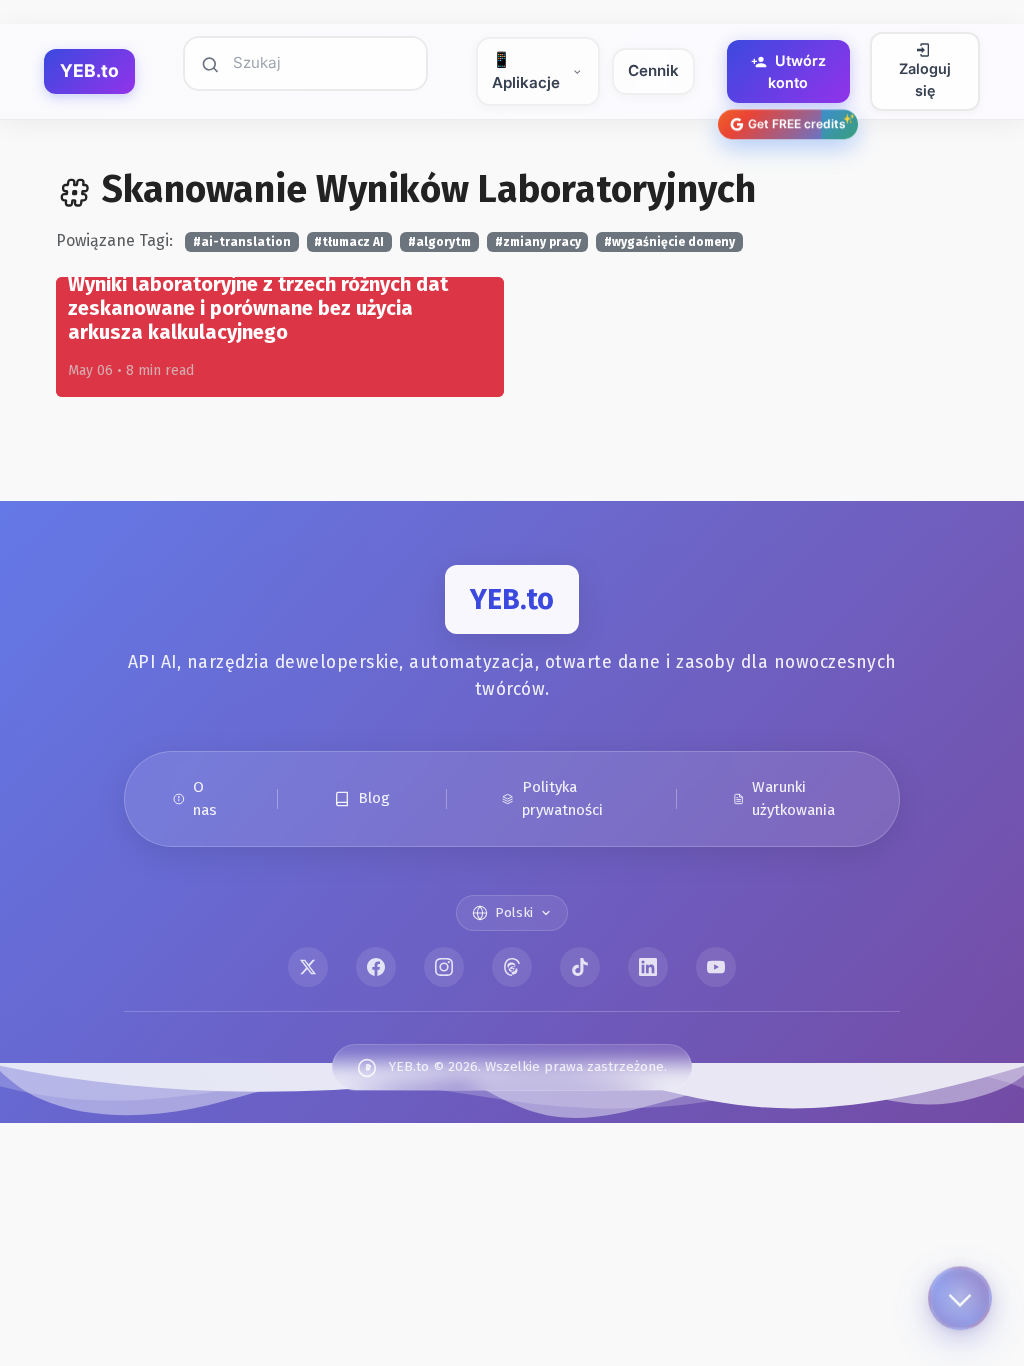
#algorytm (439, 242)
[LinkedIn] (648, 967)
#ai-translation (242, 242)
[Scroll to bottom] (960, 1302)
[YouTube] (716, 967)
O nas (205, 798)
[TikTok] (580, 967)
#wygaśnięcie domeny (669, 242)
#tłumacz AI (349, 242)
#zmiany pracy (538, 242)
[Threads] (512, 967)
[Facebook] (376, 967)
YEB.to (89, 70)
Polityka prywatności (562, 798)
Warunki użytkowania (793, 798)
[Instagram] (444, 967)
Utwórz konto (797, 71)
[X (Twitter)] (308, 967)
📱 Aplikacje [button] (526, 71)
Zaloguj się (925, 79)
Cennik (653, 70)
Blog (374, 798)
